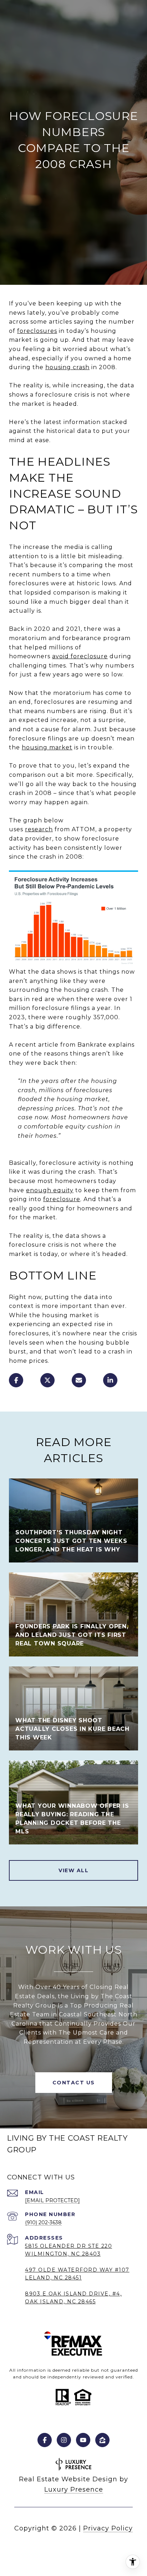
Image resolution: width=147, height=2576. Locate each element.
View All (73, 1870)
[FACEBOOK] (45, 2440)
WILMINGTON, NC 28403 (63, 2254)
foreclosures (37, 331)
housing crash (67, 367)
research (39, 829)
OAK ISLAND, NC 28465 (60, 2302)
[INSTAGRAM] (64, 2440)
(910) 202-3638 (43, 2222)
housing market (47, 747)
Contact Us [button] (74, 2083)
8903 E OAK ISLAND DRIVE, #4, (73, 2294)
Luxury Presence (74, 2489)
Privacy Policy (108, 2528)
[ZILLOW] (102, 2440)
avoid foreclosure (80, 656)
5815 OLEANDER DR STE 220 (69, 2246)
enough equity (50, 1190)
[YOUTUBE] (83, 2440)
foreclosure (62, 1199)
